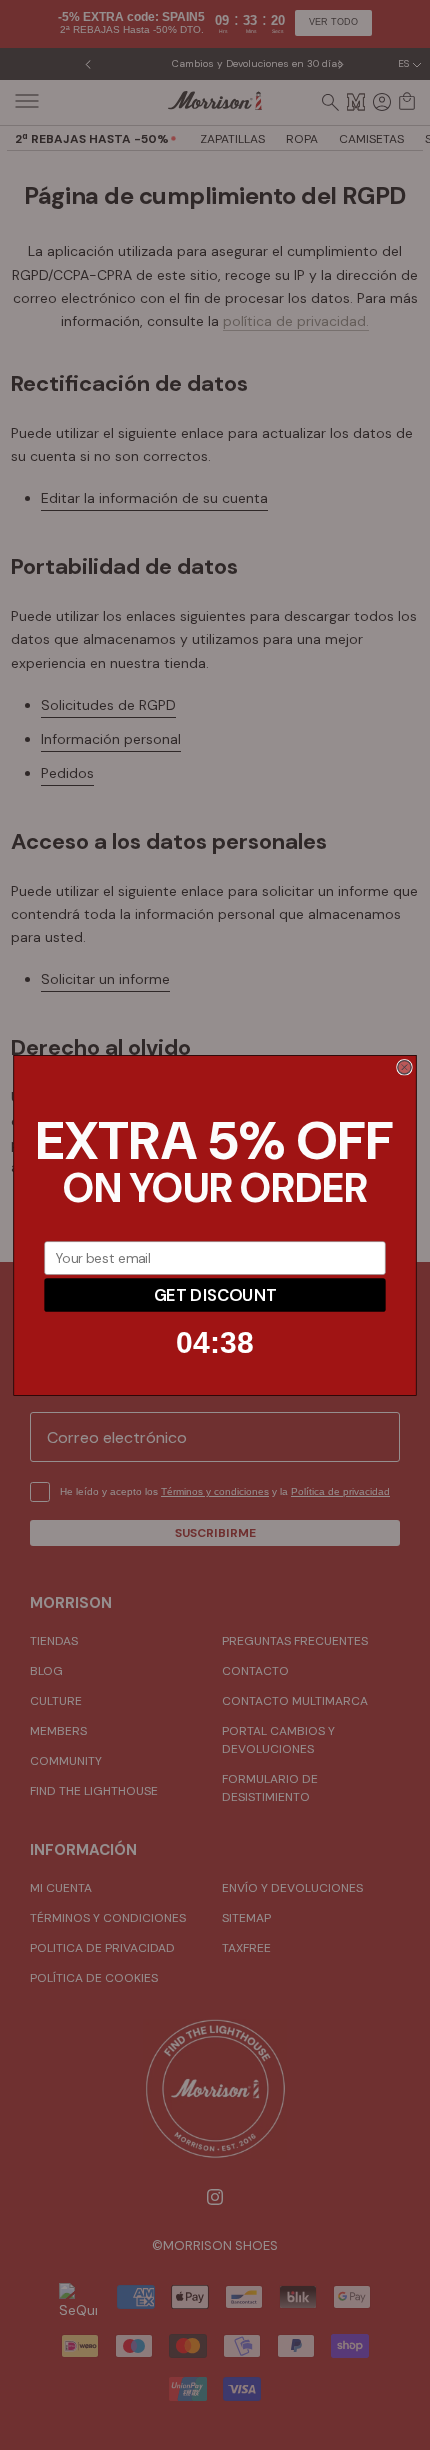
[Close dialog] (404, 1066)
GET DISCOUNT (215, 1294)
